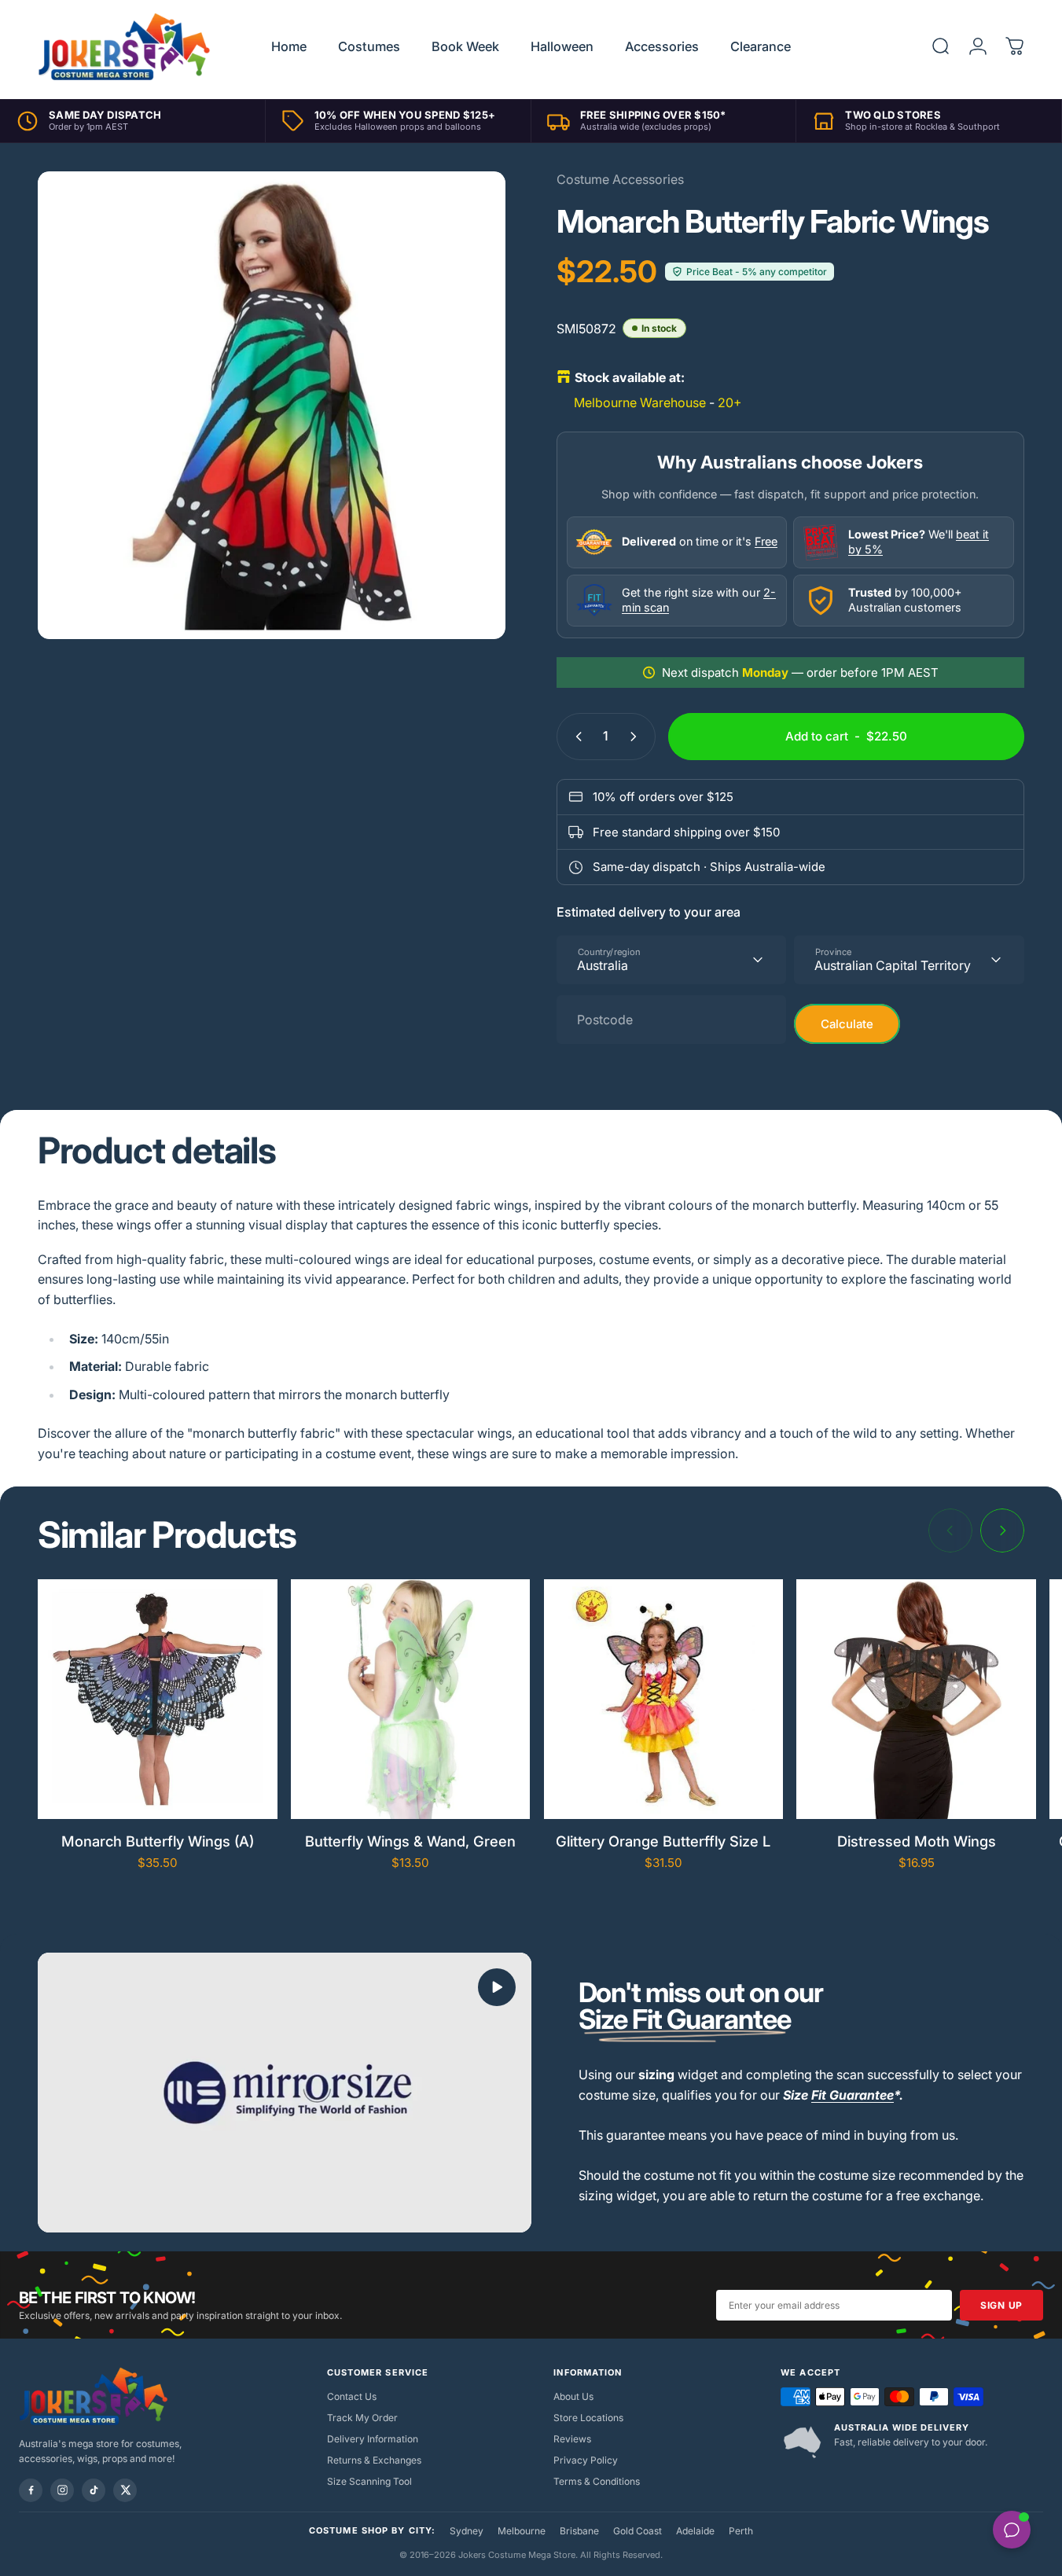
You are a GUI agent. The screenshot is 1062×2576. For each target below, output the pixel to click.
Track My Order (362, 2418)
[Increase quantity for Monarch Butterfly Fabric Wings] (637, 737)
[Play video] (285, 2092)
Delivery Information (373, 2439)
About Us (573, 2396)
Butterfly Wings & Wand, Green (410, 1841)
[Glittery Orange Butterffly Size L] (664, 1699)
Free (766, 541)
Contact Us (352, 2396)
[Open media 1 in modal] (272, 405)
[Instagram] (62, 2490)
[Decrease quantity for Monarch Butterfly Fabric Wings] (575, 737)
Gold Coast (638, 2531)
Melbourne (522, 2531)
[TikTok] (94, 2490)
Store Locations (588, 2418)
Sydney (467, 2531)
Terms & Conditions (597, 2481)
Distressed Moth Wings (917, 1841)
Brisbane (579, 2531)
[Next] (1002, 1531)
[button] (497, 1987)
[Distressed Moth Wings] (916, 1699)
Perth (741, 2531)
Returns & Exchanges (374, 2460)
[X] (125, 2490)
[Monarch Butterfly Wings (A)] (158, 1699)
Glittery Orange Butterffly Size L (663, 1841)
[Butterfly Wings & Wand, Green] (411, 1699)
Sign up (1001, 2305)
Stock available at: (630, 377)
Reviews (572, 2439)
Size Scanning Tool (369, 2481)
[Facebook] (31, 2490)
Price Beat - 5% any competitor (757, 272)
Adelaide (695, 2531)
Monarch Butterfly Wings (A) (158, 1841)
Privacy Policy (586, 2460)
